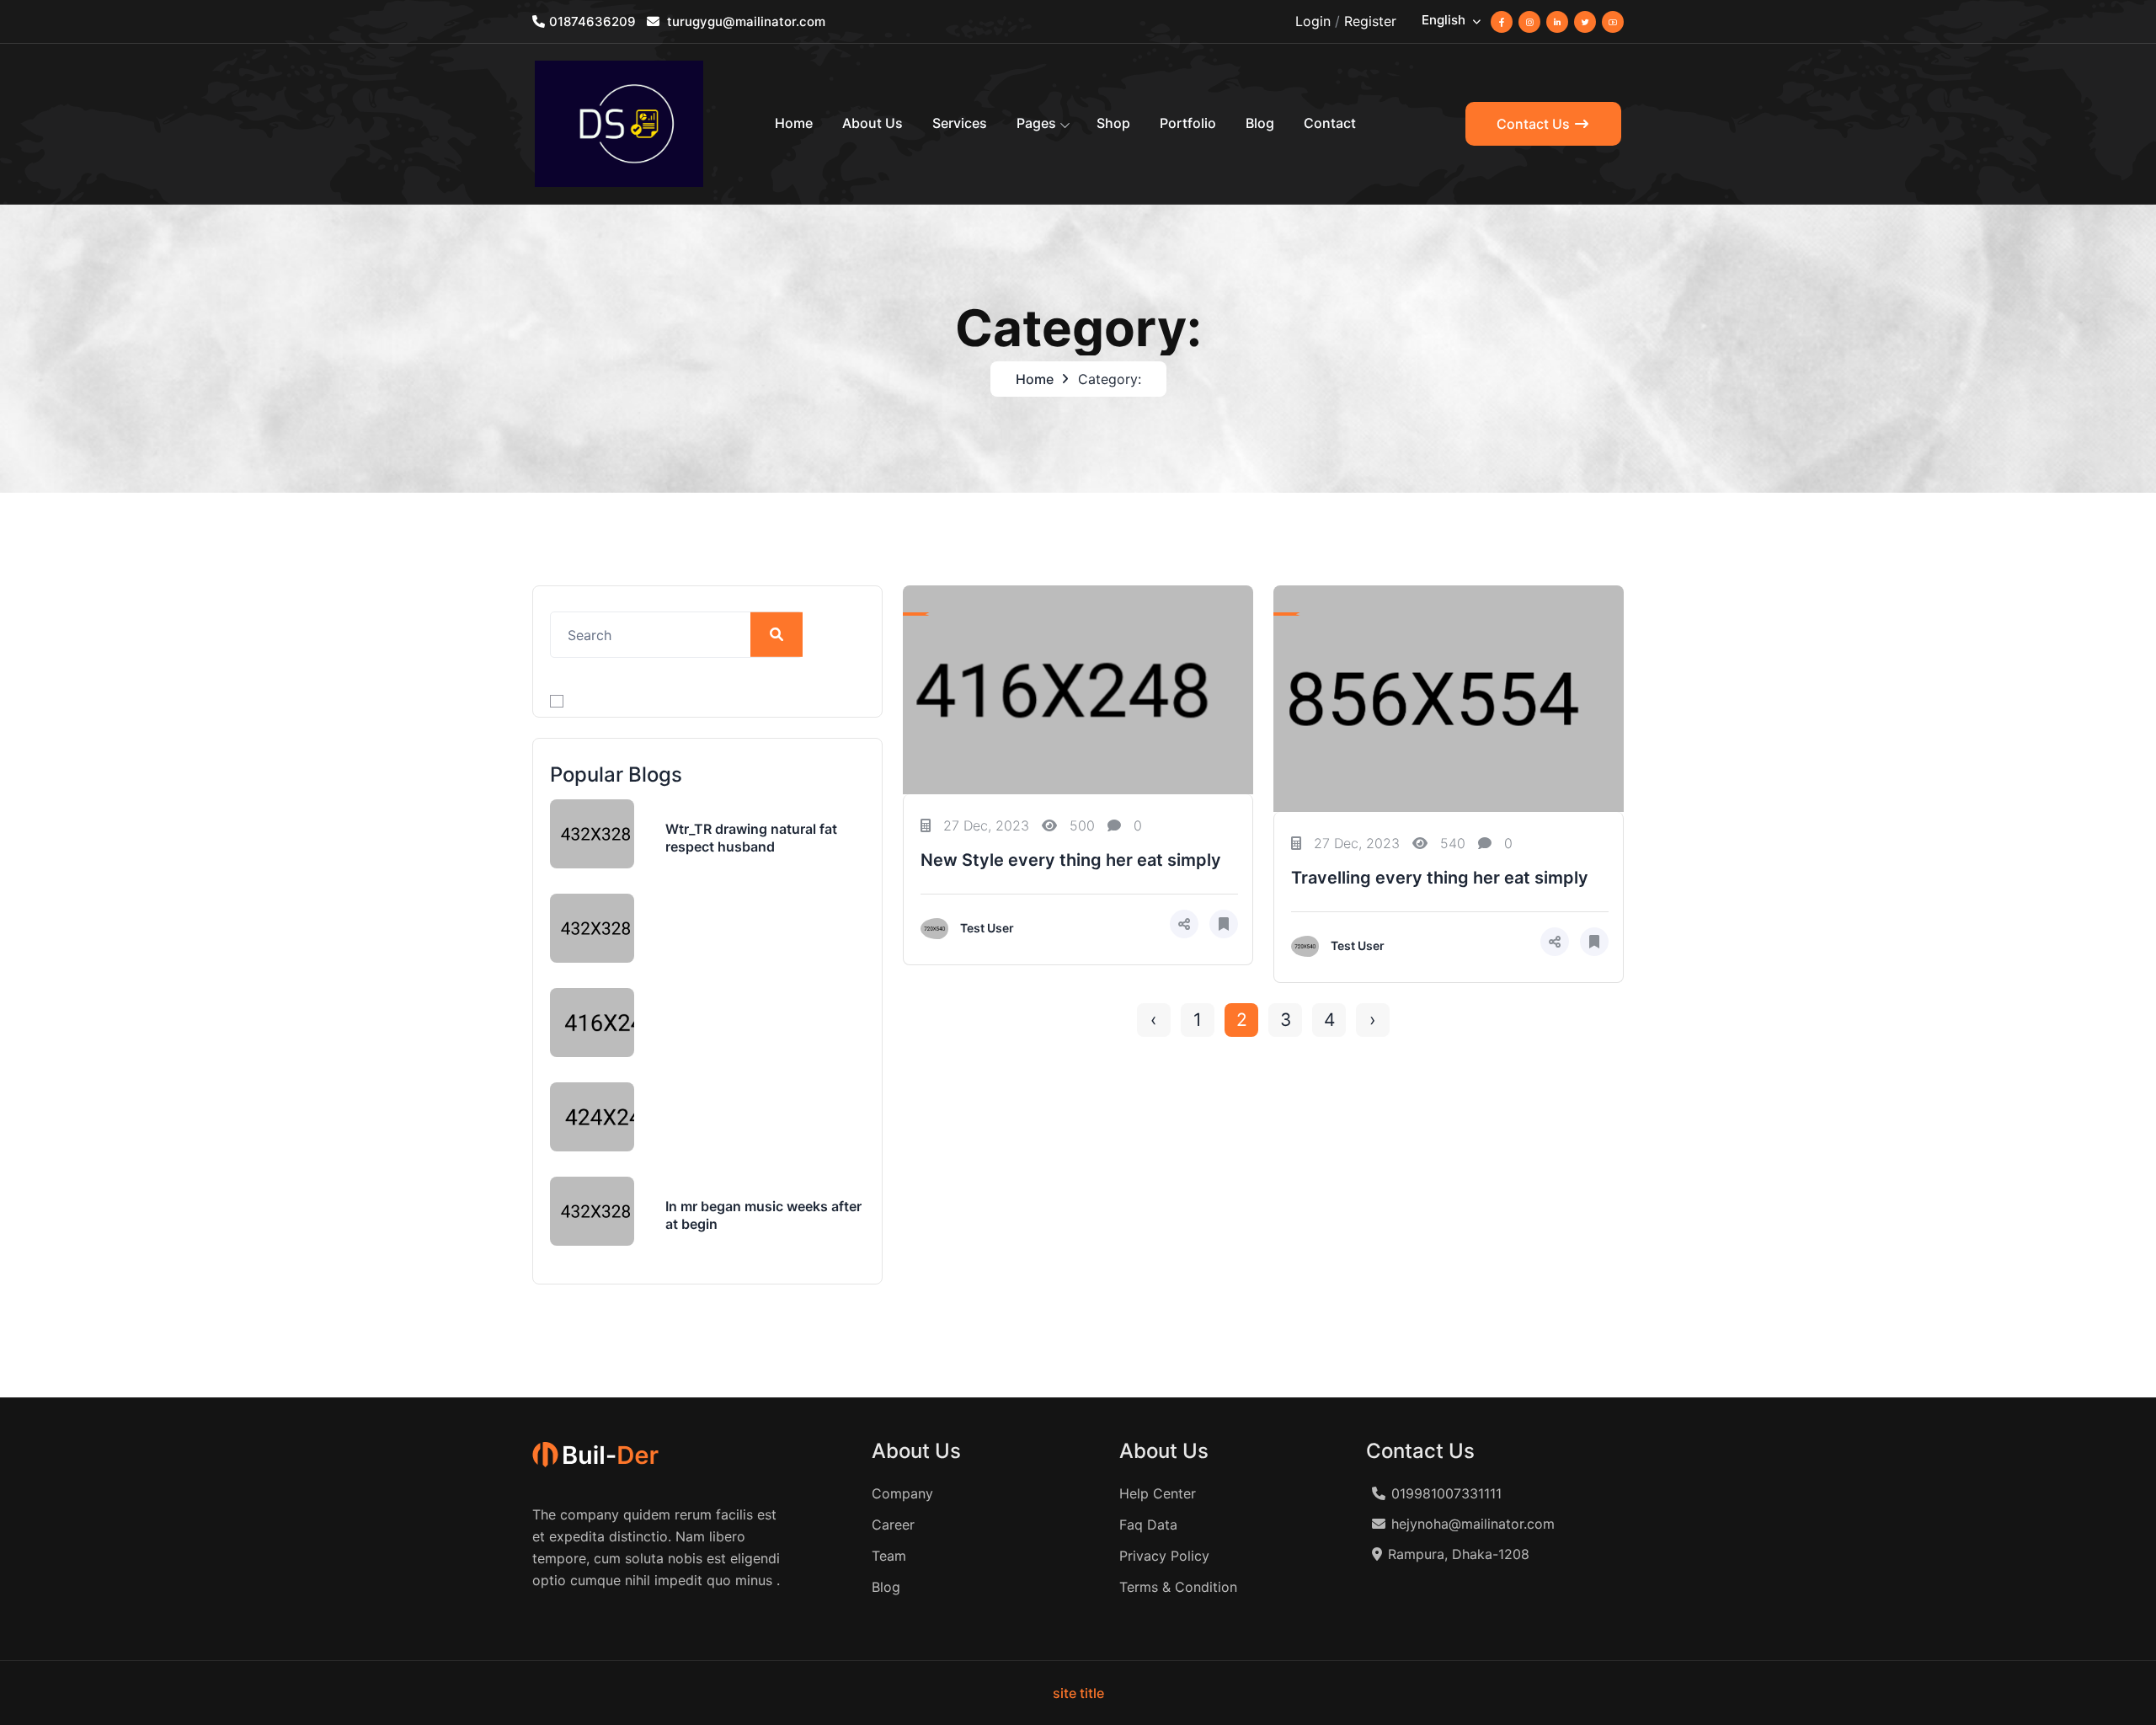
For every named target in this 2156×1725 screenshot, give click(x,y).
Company (902, 1493)
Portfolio (1188, 123)
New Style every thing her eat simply (1071, 860)
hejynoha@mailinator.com (1473, 1524)
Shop (1113, 123)
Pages (1036, 123)
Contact (1330, 123)
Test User (987, 928)
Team (889, 1556)
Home (794, 123)
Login (1313, 21)
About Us (873, 123)
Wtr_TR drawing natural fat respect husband (751, 838)
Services (960, 123)
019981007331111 (1446, 1493)
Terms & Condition (1178, 1587)
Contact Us (1535, 124)
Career (893, 1525)
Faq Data (1148, 1525)
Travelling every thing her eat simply (1440, 878)
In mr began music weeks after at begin (763, 1215)
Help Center (1158, 1493)
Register (1370, 21)
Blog (1260, 123)
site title (1078, 1693)
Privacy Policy (1164, 1556)
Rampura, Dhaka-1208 (1459, 1554)
